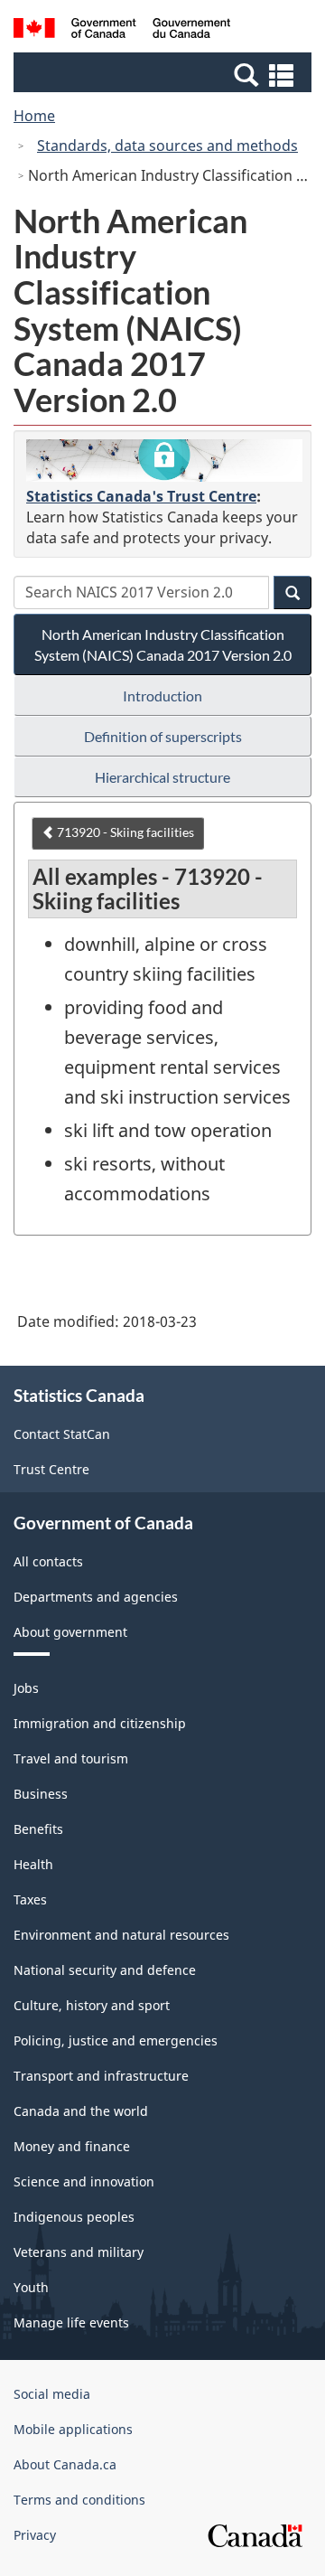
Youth (31, 2287)
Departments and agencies (96, 1597)
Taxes (30, 1899)
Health (33, 1864)
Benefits (38, 1829)
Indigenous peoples (74, 2217)
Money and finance (72, 2146)
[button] (165, 74)
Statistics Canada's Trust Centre (141, 496)
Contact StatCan (62, 1434)
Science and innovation (84, 2181)
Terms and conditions (79, 2500)
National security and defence (105, 1970)
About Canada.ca (65, 2464)
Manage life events (71, 2322)
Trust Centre (51, 1469)
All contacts (48, 1561)
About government (70, 1632)
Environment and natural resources (121, 1935)
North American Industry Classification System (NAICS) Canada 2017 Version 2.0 (163, 644)
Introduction (162, 696)
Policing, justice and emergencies (116, 2040)
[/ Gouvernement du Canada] (122, 31)
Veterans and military (79, 2252)
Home (34, 116)
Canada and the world (81, 2111)
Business (41, 1794)
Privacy (35, 2535)
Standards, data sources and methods (167, 146)
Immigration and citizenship (100, 1723)
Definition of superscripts (163, 736)
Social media (52, 2394)
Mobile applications (73, 2429)
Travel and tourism (71, 1758)
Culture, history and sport (92, 2005)
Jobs (26, 1688)
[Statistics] (164, 461)
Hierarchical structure (162, 777)
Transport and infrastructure (101, 2076)
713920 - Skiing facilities (124, 832)
